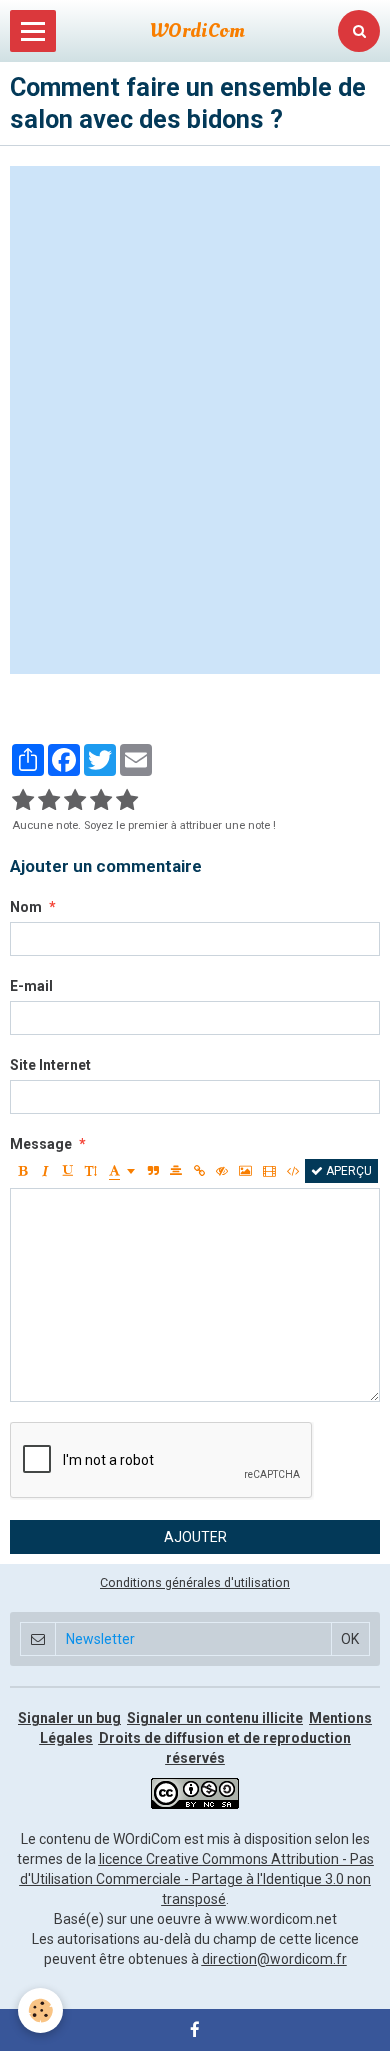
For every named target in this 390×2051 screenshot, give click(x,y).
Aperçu (347, 1171)
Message (41, 1144)
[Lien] (199, 1171)
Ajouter (195, 1537)
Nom (26, 907)
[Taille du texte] (91, 1171)
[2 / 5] (49, 801)
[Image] (245, 1171)
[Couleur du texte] (122, 1171)
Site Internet (50, 1065)
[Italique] (45, 1171)
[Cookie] (40, 2010)
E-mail (31, 986)
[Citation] (153, 1171)
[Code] (293, 1171)
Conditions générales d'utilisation (195, 1582)
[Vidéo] (269, 1171)
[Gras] (22, 1171)
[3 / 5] (75, 801)
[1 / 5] (23, 801)
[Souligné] (68, 1171)
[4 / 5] (101, 801)
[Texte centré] (176, 1171)
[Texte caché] (222, 1171)
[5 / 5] (127, 801)
